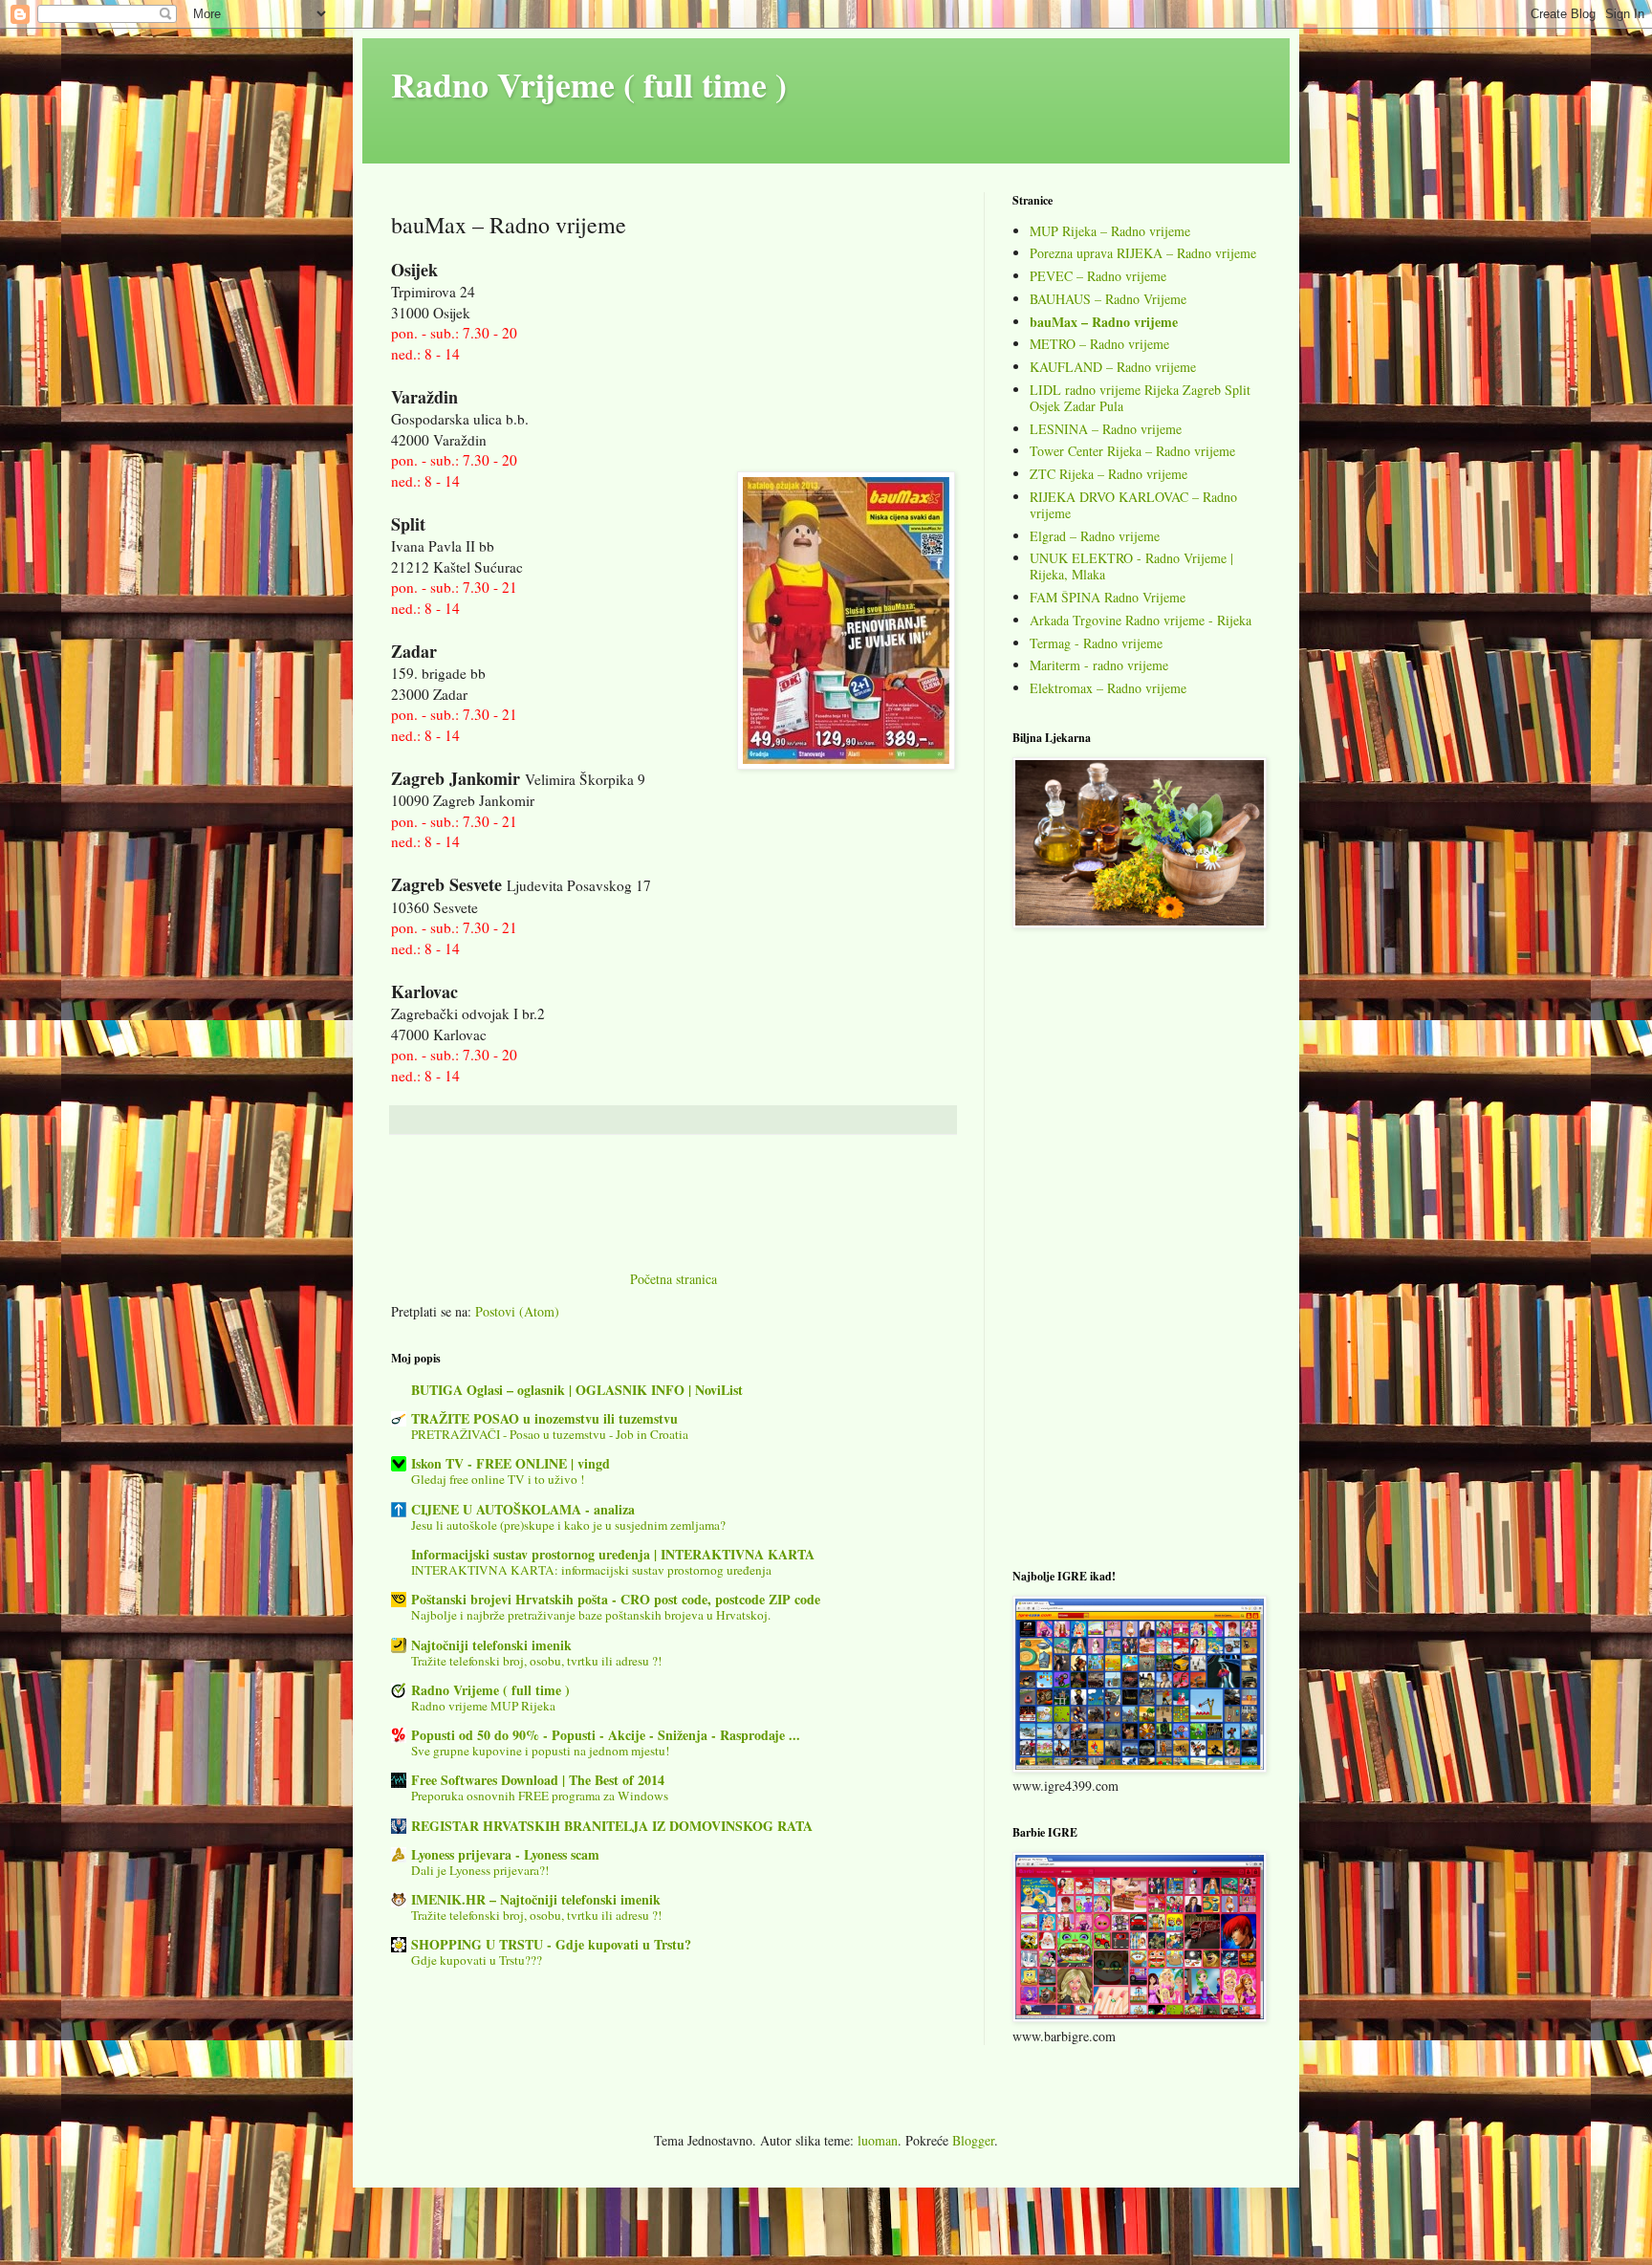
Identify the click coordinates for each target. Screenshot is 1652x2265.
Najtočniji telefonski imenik (491, 1645)
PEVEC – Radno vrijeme (1098, 276)
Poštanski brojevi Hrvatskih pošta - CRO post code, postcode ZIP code (616, 1599)
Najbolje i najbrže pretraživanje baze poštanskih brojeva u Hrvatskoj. (591, 1615)
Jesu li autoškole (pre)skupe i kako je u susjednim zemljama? (568, 1525)
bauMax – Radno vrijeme (1104, 322)
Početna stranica (674, 1279)
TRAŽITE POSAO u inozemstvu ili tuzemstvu (544, 1418)
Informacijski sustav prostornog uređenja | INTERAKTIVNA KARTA (613, 1554)
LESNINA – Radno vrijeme (1106, 429)
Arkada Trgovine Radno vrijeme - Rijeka (1141, 620)
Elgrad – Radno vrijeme (1095, 536)
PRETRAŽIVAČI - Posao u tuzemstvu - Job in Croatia (550, 1434)
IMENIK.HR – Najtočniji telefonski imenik (536, 1899)
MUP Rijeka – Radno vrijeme (1110, 231)
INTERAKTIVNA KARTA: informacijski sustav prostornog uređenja (591, 1570)
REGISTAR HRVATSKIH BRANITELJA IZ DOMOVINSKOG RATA (612, 1826)
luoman (878, 2140)
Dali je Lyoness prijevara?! (480, 1870)
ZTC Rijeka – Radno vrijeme (1109, 474)
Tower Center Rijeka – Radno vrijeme (1132, 451)
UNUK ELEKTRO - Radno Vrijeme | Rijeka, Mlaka (1131, 566)
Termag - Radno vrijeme (1096, 643)
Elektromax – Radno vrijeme (1108, 688)
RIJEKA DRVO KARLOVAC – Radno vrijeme (1133, 505)
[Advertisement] (673, 1214)
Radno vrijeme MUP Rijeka (483, 1706)
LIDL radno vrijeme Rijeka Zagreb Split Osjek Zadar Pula (1140, 398)
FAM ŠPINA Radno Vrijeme (1108, 597)
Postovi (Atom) (517, 1311)
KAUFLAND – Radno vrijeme (1113, 367)
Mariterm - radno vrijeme (1099, 665)
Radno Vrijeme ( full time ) (589, 84)
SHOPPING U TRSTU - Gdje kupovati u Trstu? (551, 1944)
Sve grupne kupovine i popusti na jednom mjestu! (540, 1751)
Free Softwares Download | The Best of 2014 (538, 1780)
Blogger (973, 2140)
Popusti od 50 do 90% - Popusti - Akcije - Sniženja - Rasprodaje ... (606, 1735)
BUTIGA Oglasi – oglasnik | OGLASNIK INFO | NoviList (577, 1390)
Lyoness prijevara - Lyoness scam (505, 1854)
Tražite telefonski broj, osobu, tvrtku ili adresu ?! (536, 1661)
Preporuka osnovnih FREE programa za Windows (540, 1796)
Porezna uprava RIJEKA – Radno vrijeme (1143, 253)
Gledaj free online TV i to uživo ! (498, 1479)
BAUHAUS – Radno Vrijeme (1108, 299)
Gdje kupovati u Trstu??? (477, 1960)
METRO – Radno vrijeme (1099, 344)
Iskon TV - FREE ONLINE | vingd (511, 1463)
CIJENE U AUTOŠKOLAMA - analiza (523, 1509)
